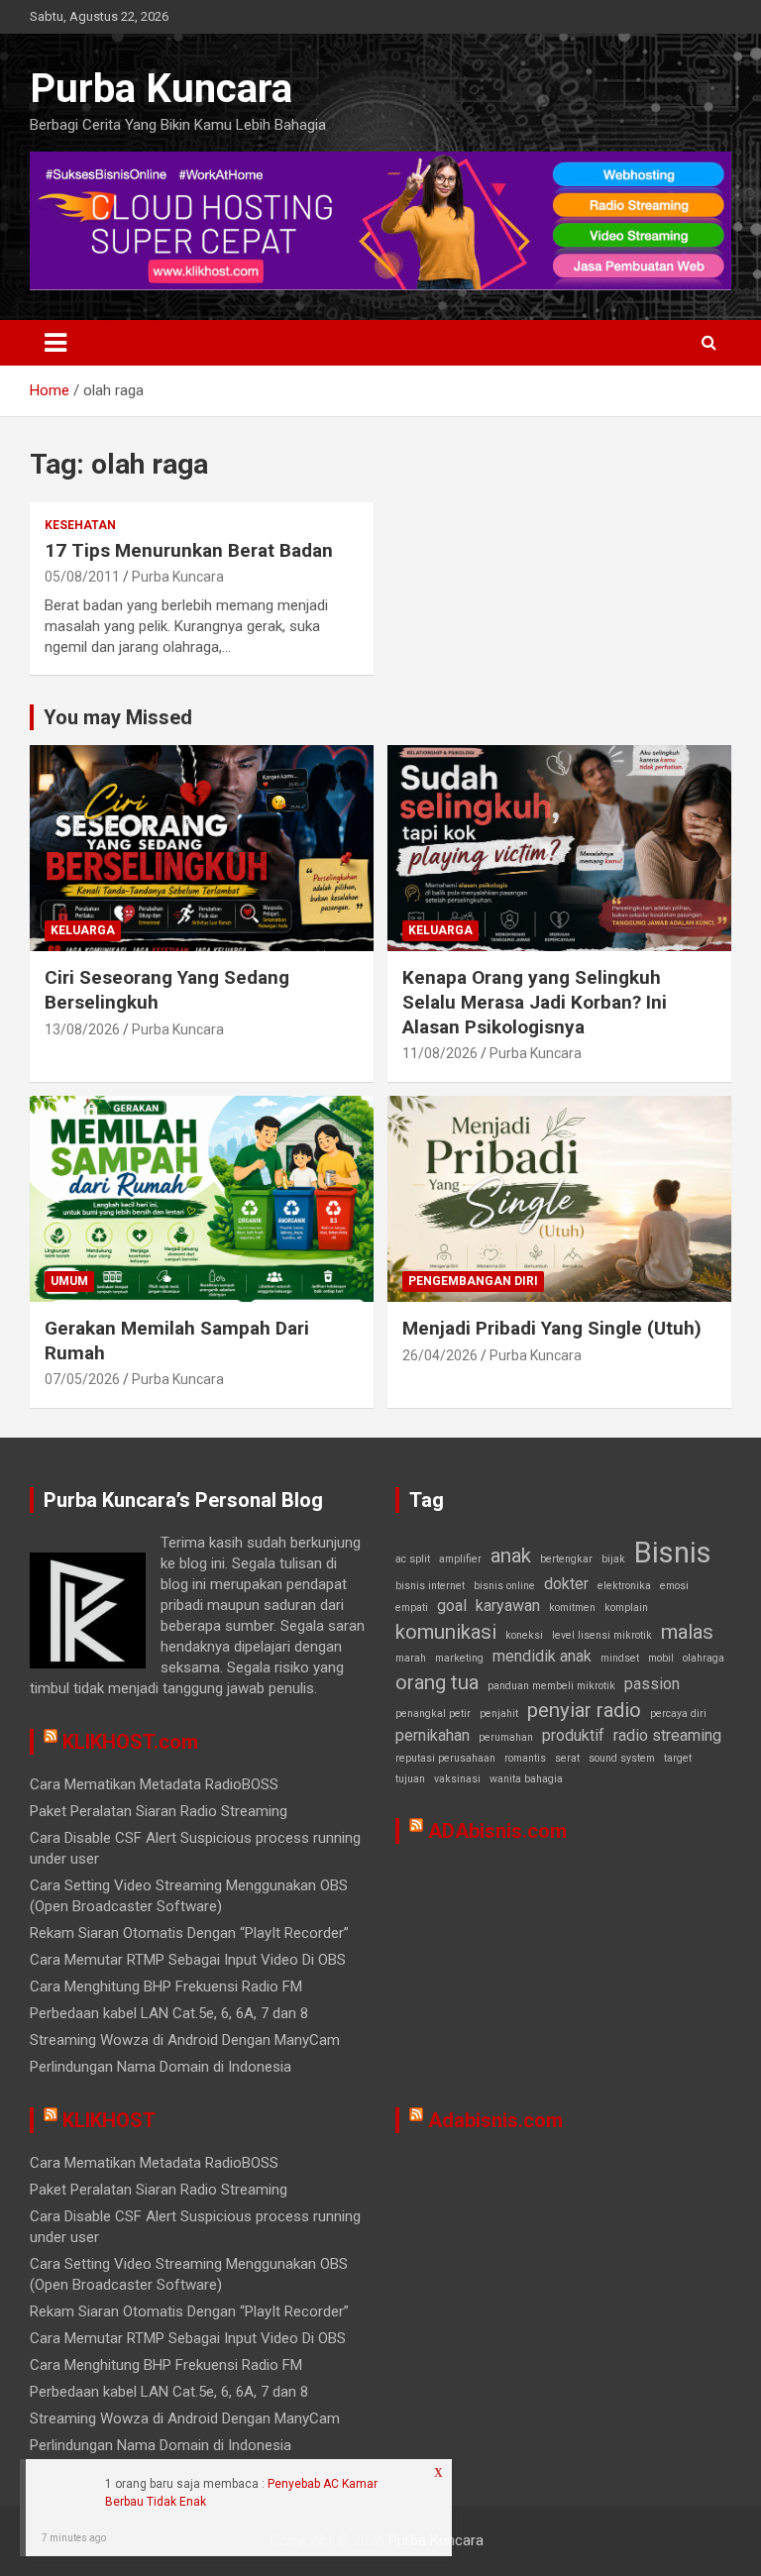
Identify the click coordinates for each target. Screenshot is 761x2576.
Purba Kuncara (161, 89)
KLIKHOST (109, 2120)
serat (567, 1758)
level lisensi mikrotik (602, 1635)
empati (412, 1608)
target (678, 1758)
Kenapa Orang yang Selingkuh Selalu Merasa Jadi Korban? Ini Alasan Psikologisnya (535, 1002)
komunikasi (446, 1632)
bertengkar (566, 1559)
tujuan (410, 1779)
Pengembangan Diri (473, 1281)
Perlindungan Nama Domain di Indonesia (161, 2067)
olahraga (704, 1658)
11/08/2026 (440, 1053)
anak (511, 1556)
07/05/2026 (82, 1379)
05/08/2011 (82, 577)
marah (411, 1658)
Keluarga (83, 930)
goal (452, 1606)
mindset (620, 1658)
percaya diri (678, 1714)
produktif (573, 1735)
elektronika (624, 1586)
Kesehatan (80, 525)
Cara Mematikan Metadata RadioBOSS (154, 1784)
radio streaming (667, 1735)
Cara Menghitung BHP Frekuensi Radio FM (166, 1986)
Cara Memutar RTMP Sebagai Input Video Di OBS (188, 1960)
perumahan (506, 1737)
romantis (525, 1758)
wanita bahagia (526, 1779)
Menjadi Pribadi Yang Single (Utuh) (552, 1328)
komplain (626, 1608)
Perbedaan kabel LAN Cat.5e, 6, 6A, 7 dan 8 (169, 2013)
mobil (661, 1658)
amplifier (460, 1559)
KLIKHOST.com (130, 1742)
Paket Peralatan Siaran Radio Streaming (159, 1811)
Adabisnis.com (495, 2120)
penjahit (499, 1714)
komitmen (572, 1608)
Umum (69, 1281)
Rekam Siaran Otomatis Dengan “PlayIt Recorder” (189, 1933)
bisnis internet (430, 1586)
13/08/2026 (82, 1029)
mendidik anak (542, 1656)
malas (687, 1632)
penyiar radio (584, 1710)
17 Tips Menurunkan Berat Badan (189, 550)
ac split (413, 1559)
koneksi (524, 1635)
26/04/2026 (440, 1355)
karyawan (508, 1606)
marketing (459, 1658)
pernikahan (433, 1735)
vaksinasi (457, 1779)
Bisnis (673, 1553)
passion (652, 1684)
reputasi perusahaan (445, 1758)
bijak (613, 1559)
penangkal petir (433, 1714)
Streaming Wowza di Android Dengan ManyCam (185, 2040)
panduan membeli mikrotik (551, 1686)
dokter (566, 1584)
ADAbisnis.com (497, 1831)
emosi (674, 1586)
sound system (622, 1758)
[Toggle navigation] (55, 343)
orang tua (437, 1682)
